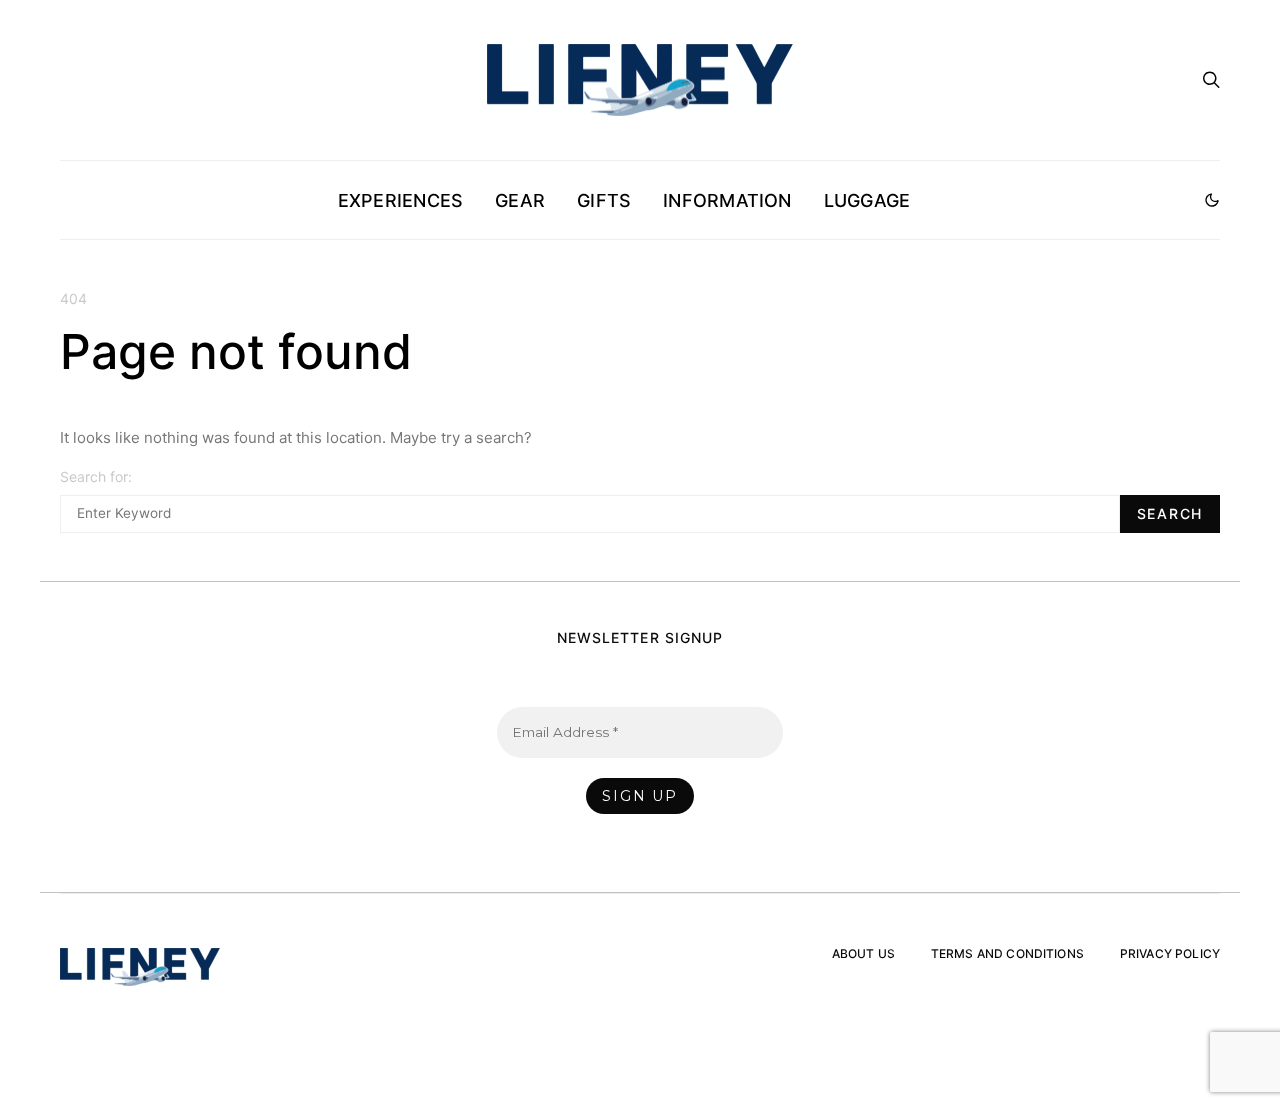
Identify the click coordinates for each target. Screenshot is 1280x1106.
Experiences (400, 200)
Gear (520, 200)
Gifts (604, 200)
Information (727, 200)
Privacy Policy (1170, 953)
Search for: (96, 476)
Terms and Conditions (1007, 953)
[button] (1212, 200)
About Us (863, 953)
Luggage (867, 200)
